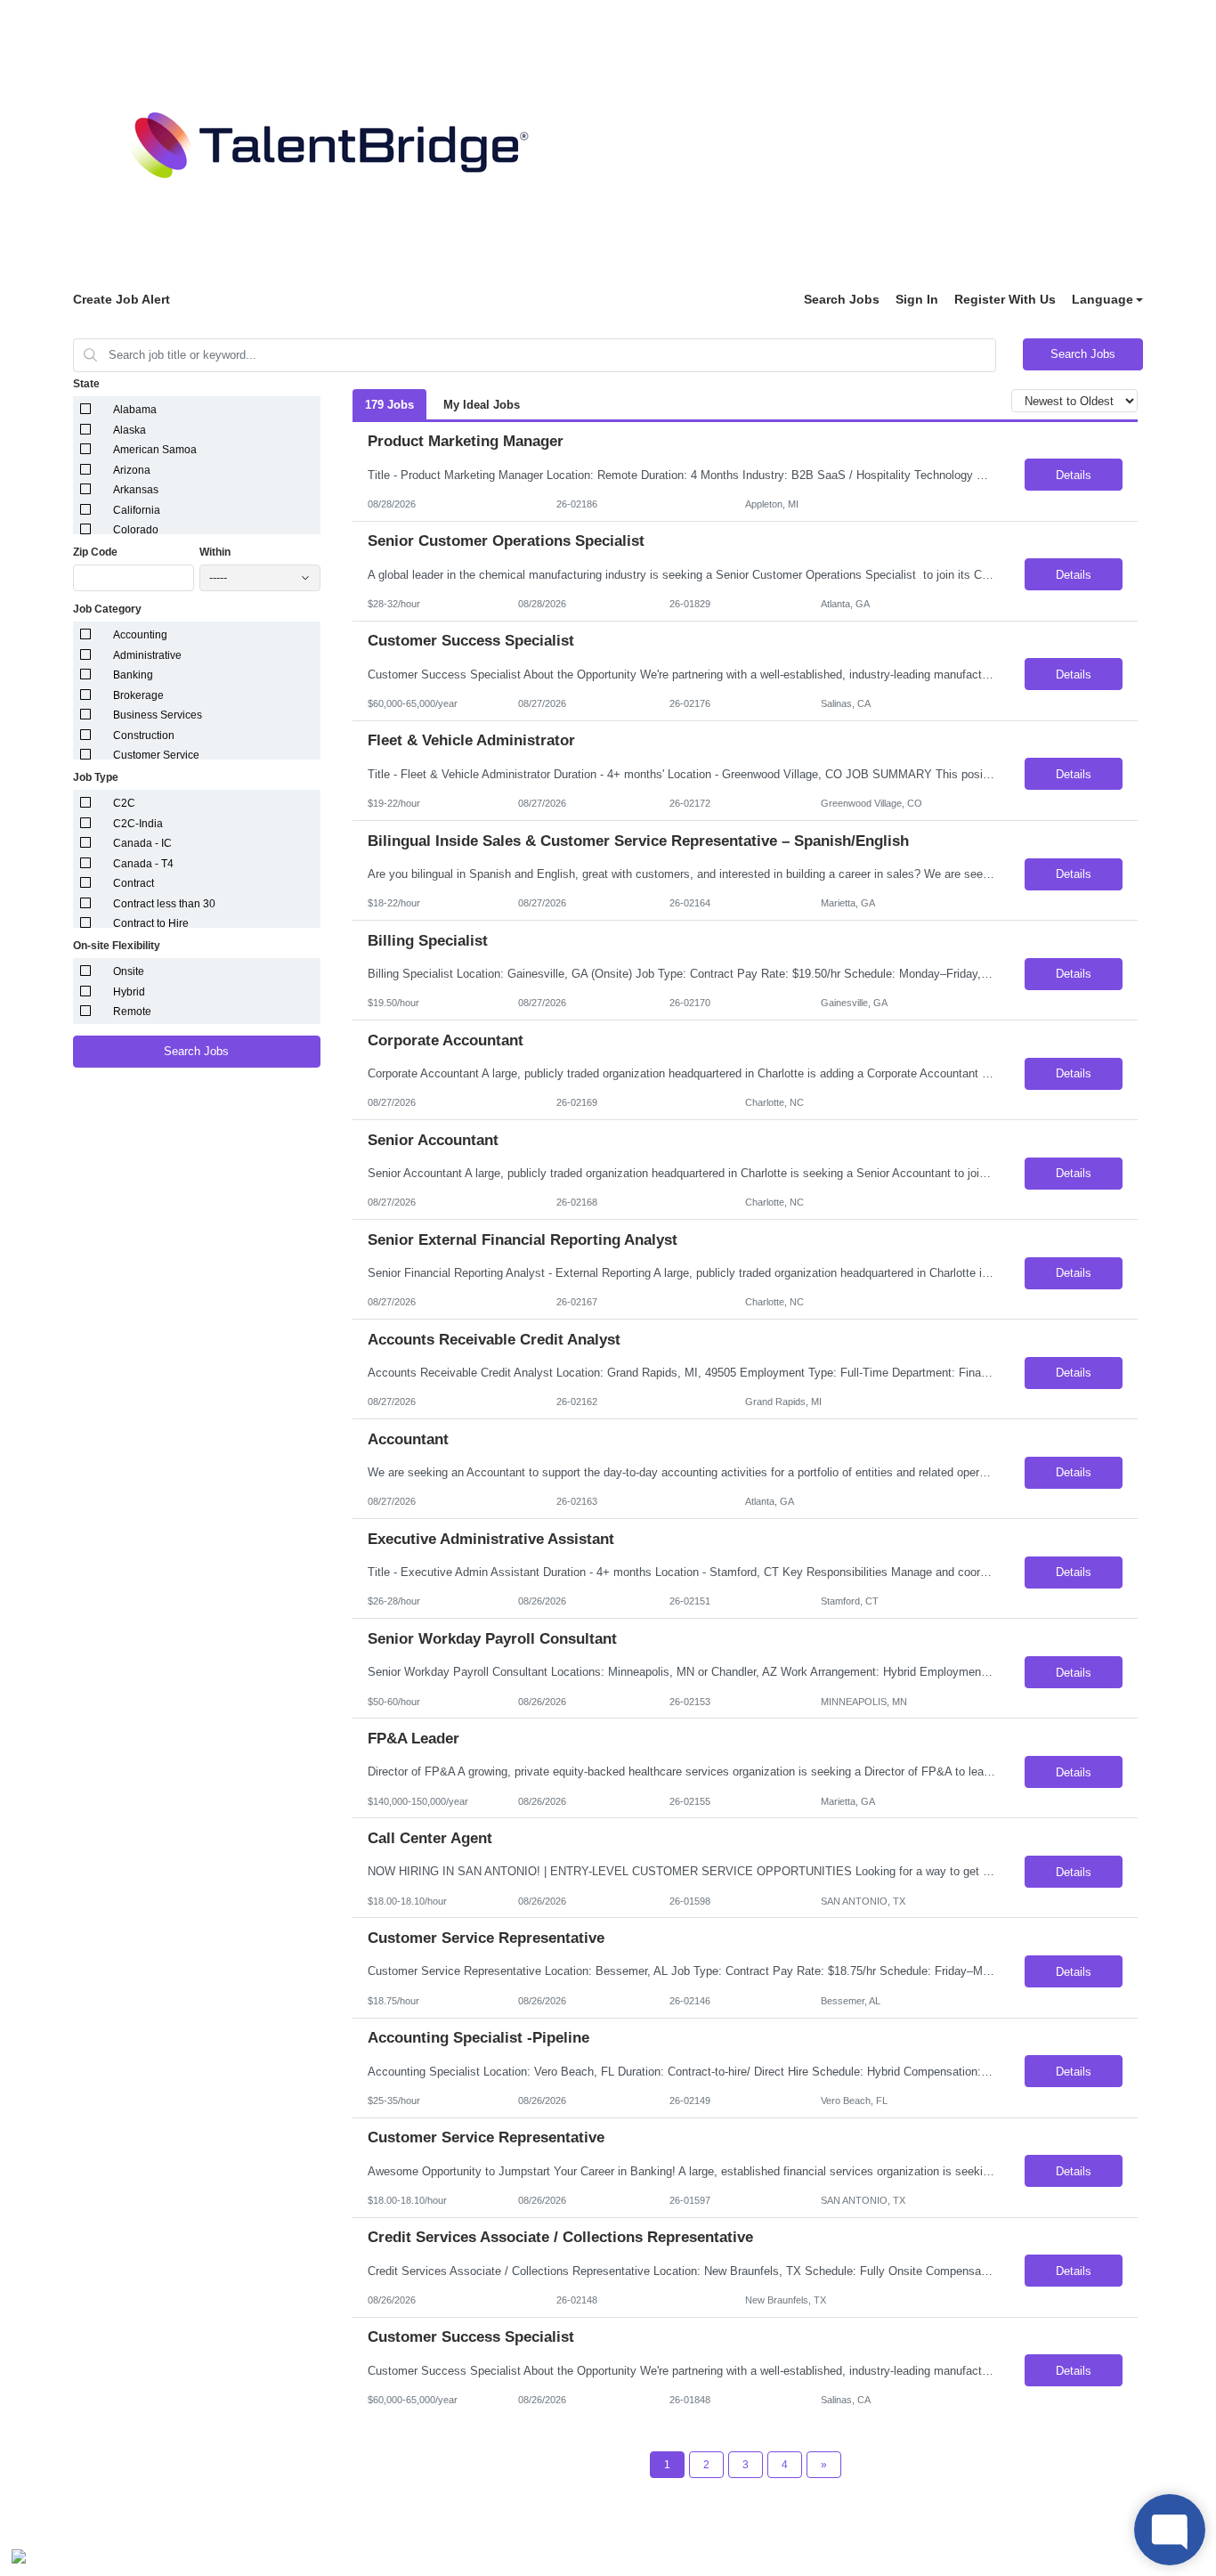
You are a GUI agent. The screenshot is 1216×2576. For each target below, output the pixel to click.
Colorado (136, 530)
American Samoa (155, 450)
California (137, 510)
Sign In (917, 299)
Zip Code (95, 552)
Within (215, 552)
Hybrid (129, 992)
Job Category (107, 609)
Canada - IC (142, 843)
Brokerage (138, 695)
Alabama (135, 410)
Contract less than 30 (164, 904)
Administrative (147, 655)
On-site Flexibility (117, 946)
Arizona (132, 470)
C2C (124, 803)
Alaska (130, 430)
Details (1074, 475)
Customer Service (156, 755)
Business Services (158, 715)
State (86, 384)
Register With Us (1005, 299)
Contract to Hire (151, 923)
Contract (134, 883)
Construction (144, 735)
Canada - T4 (143, 864)
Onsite (129, 971)
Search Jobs (842, 299)
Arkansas (136, 490)
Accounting (140, 635)
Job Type (96, 777)
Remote (132, 1012)
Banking (133, 675)
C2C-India (138, 824)
